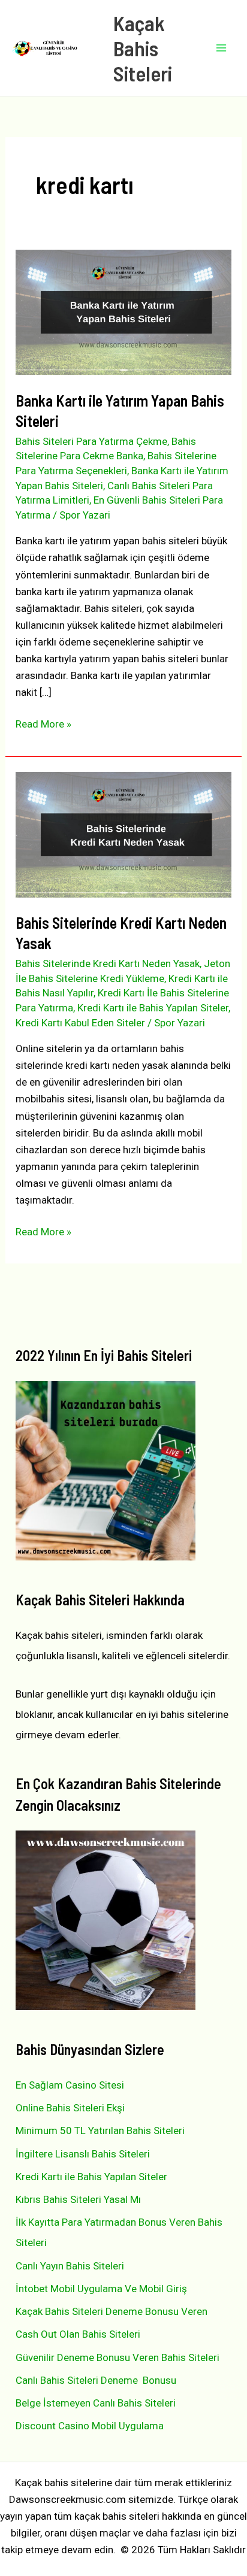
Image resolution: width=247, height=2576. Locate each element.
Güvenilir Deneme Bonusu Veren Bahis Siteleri (118, 2357)
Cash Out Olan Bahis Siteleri (78, 2334)
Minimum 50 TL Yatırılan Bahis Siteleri (100, 2130)
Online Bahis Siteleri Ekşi (70, 2108)
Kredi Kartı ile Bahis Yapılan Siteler (153, 1008)
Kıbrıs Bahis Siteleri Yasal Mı (78, 2199)
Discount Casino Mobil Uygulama (90, 2426)
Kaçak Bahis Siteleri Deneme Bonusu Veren (112, 2311)
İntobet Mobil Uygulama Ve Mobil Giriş (101, 2289)
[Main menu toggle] (222, 48)
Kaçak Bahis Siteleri (143, 48)
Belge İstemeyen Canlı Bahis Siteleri (96, 2403)
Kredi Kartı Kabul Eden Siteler (80, 1023)
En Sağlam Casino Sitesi (70, 2085)
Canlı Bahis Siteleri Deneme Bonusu (96, 2380)
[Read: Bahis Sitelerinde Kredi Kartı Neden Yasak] (123, 834)
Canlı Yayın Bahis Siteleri (70, 2266)
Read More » (43, 725)
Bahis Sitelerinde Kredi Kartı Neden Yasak (108, 963)
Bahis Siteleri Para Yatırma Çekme (91, 441)
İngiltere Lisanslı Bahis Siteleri (83, 2154)
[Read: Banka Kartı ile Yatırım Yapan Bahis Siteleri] (123, 311)
